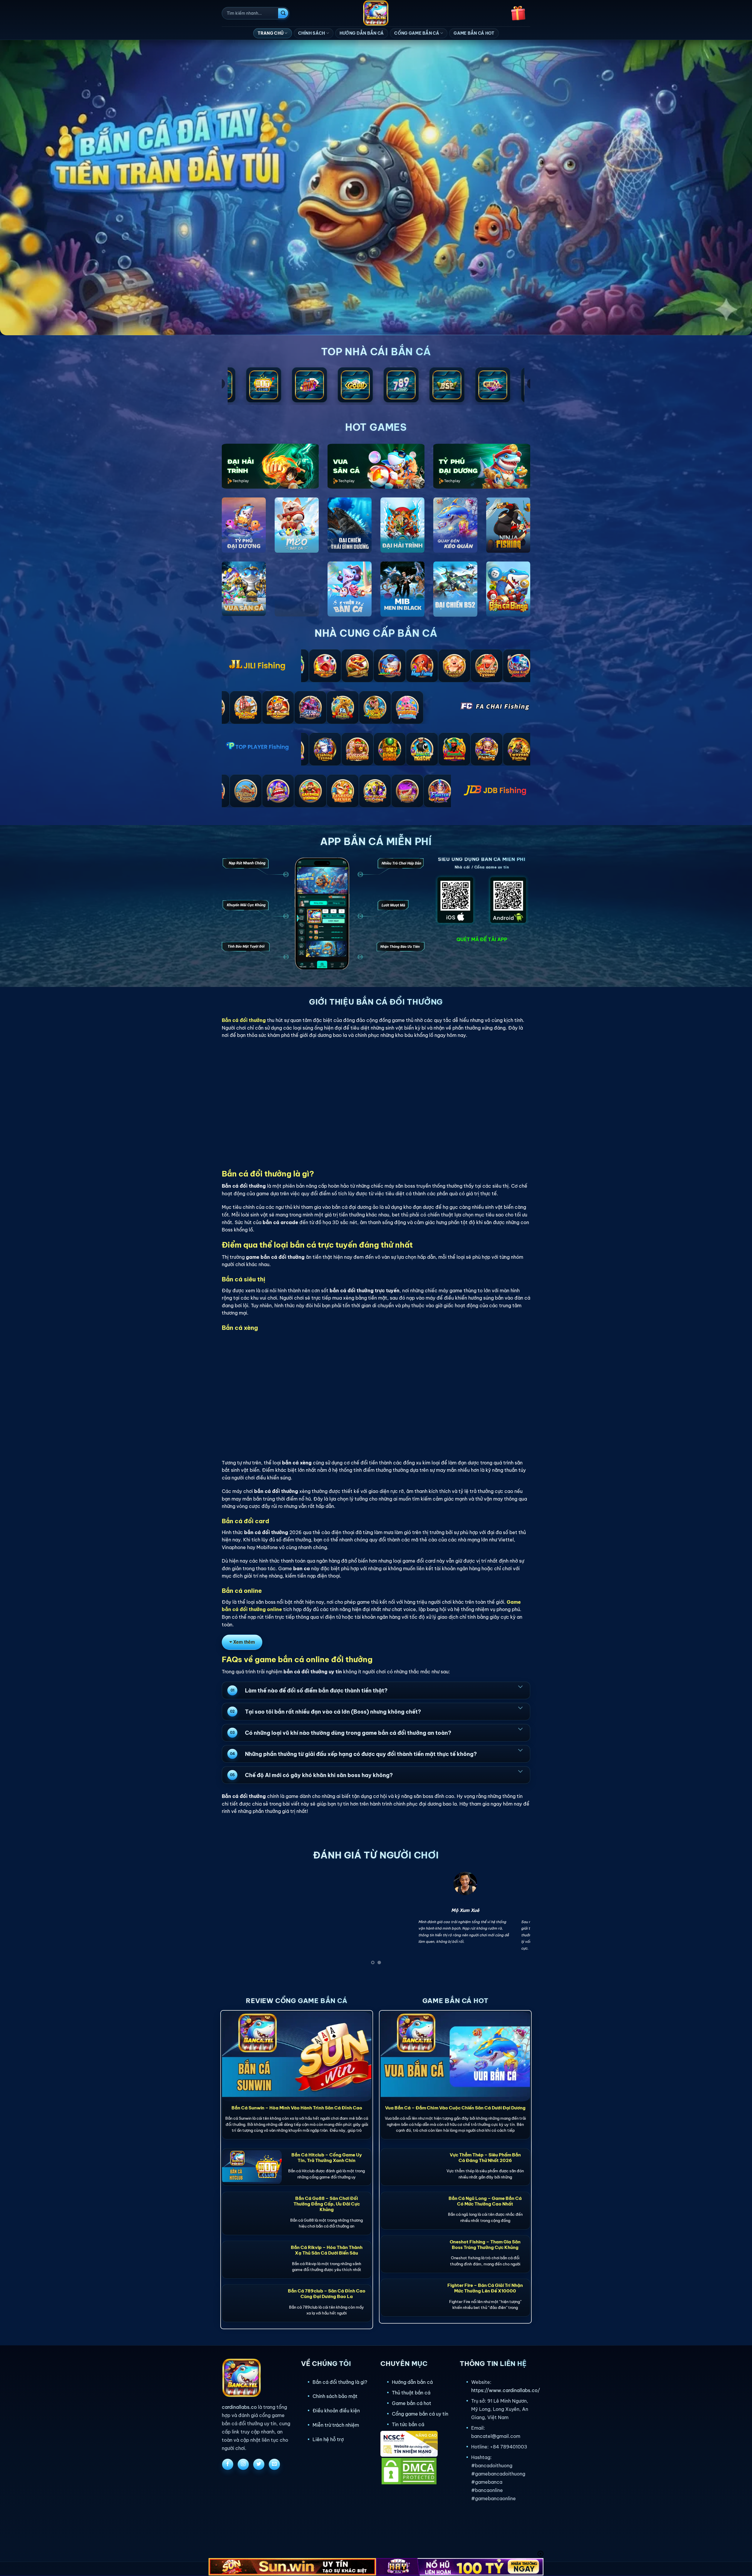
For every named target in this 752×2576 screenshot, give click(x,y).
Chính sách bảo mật (335, 2396)
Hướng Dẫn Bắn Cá (362, 33)
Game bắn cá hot (412, 2403)
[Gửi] (283, 13)
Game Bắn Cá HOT (474, 33)
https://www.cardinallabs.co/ (506, 2390)
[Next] (517, 1920)
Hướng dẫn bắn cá (412, 2382)
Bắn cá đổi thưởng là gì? (340, 2382)
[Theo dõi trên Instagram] (243, 2464)
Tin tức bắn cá (408, 2424)
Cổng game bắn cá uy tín (420, 2414)
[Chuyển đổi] (520, 1686)
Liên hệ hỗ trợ (328, 2439)
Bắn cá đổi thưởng (244, 1020)
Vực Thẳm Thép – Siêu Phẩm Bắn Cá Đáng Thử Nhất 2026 (485, 2158)
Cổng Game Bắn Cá (417, 33)
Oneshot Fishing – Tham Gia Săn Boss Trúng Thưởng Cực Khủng (485, 2245)
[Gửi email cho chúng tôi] (274, 2464)
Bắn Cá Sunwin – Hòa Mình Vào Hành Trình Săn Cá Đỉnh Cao (297, 2108)
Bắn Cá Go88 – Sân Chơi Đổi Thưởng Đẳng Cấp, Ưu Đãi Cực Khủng (327, 2204)
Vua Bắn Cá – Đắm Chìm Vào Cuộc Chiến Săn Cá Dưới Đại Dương (455, 2108)
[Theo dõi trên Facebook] (228, 2464)
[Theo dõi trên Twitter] (259, 2464)
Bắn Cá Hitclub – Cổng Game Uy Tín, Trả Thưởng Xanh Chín (327, 2158)
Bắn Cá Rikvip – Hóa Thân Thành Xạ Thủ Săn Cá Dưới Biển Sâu (327, 2250)
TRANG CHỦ (271, 33)
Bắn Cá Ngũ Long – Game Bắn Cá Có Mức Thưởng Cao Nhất (485, 2201)
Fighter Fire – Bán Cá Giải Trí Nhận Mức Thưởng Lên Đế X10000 (485, 2288)
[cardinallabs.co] (376, 13)
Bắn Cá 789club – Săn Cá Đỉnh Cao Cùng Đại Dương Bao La (327, 2294)
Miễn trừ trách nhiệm (336, 2425)
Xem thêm (244, 1642)
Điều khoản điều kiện (336, 2411)
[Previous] (235, 1920)
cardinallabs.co (239, 2407)
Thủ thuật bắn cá (411, 2393)
